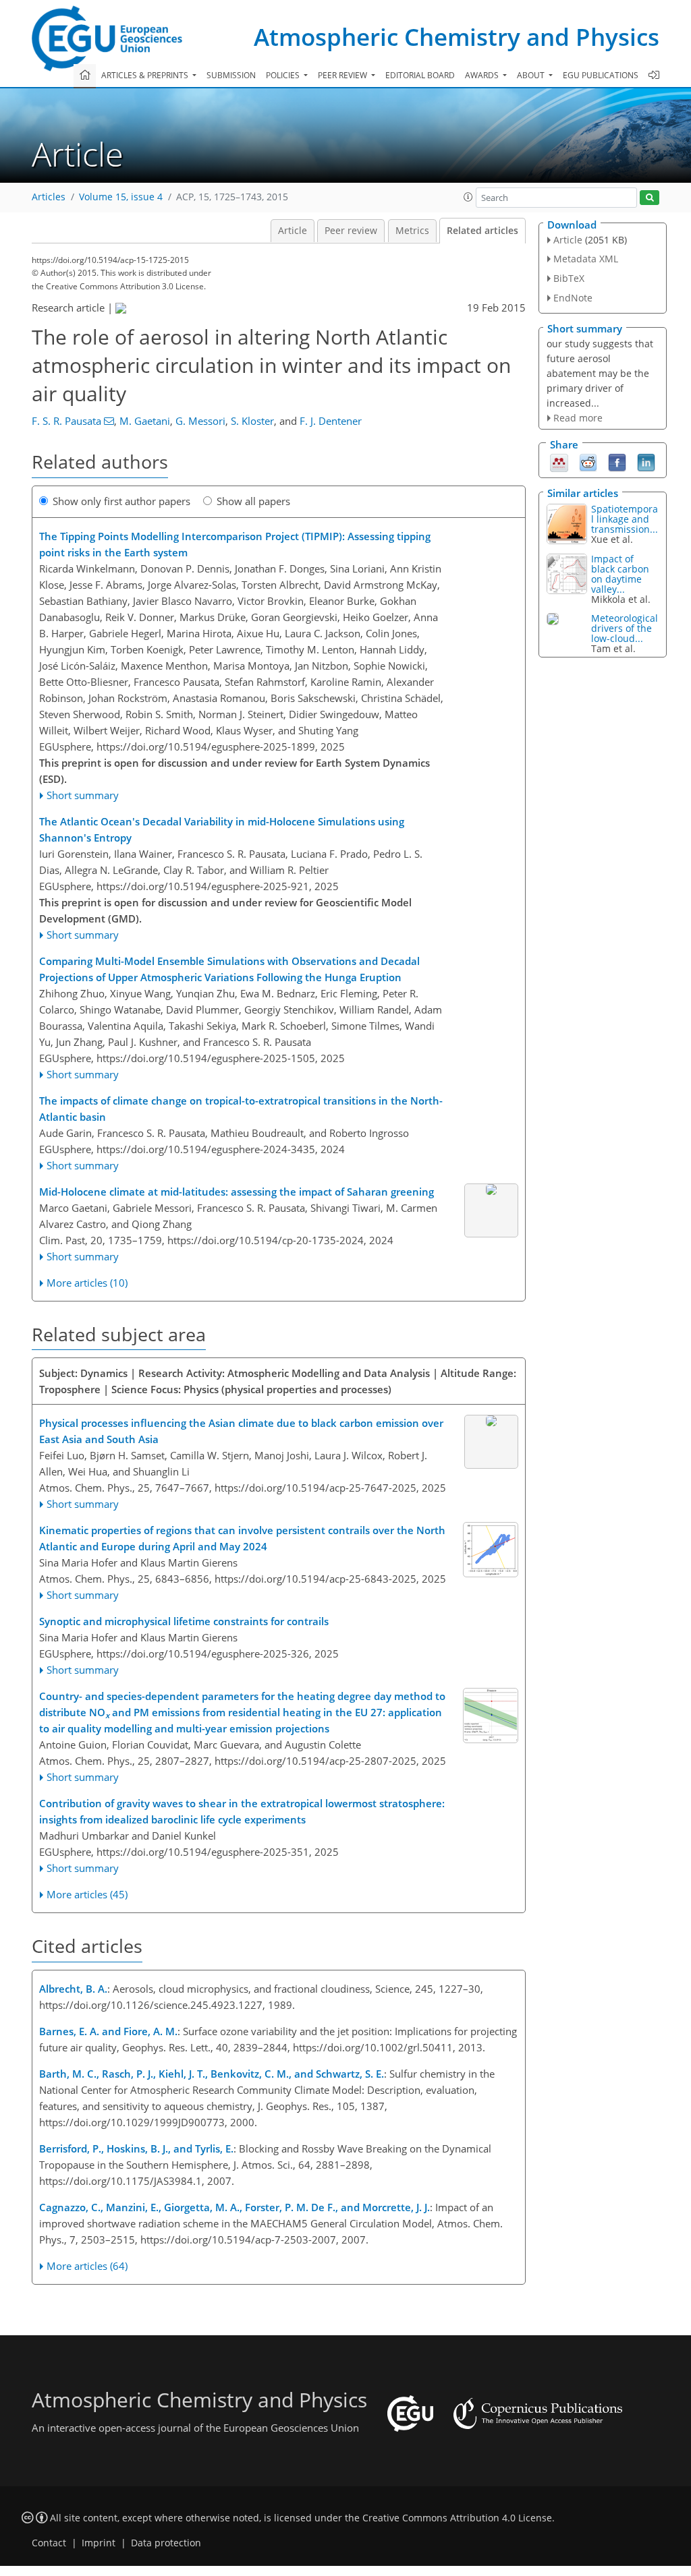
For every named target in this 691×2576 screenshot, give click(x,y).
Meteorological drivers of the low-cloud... (625, 628)
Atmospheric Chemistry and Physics (457, 37)
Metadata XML (586, 259)
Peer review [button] (343, 75)
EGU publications (601, 75)
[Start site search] (649, 198)
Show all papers (253, 501)
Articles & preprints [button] (146, 75)
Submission (231, 75)
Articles (49, 197)
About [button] (532, 75)
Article (293, 231)
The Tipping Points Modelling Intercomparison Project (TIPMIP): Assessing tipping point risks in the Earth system (235, 544)
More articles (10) (87, 1283)
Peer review (351, 231)
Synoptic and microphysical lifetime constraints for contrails (184, 1621)
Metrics (412, 231)
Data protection (166, 2543)
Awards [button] (483, 75)
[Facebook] (617, 462)
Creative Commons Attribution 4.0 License (457, 2518)
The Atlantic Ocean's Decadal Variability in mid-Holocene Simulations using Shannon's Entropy (222, 829)
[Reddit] (588, 462)
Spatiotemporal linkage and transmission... (625, 519)
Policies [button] (284, 75)
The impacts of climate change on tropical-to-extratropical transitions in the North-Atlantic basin (241, 1109)
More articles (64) (87, 2266)
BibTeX (569, 278)
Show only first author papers (121, 501)
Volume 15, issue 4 (121, 197)
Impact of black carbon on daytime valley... (620, 574)
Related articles (482, 231)
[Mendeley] (559, 462)
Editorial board (420, 75)
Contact (49, 2543)
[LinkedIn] (646, 462)
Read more (578, 418)
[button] (468, 197)
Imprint (99, 2543)
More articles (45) (87, 1894)
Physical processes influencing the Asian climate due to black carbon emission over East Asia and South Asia (241, 1431)
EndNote (573, 298)
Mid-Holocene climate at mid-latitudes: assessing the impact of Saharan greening (237, 1192)
